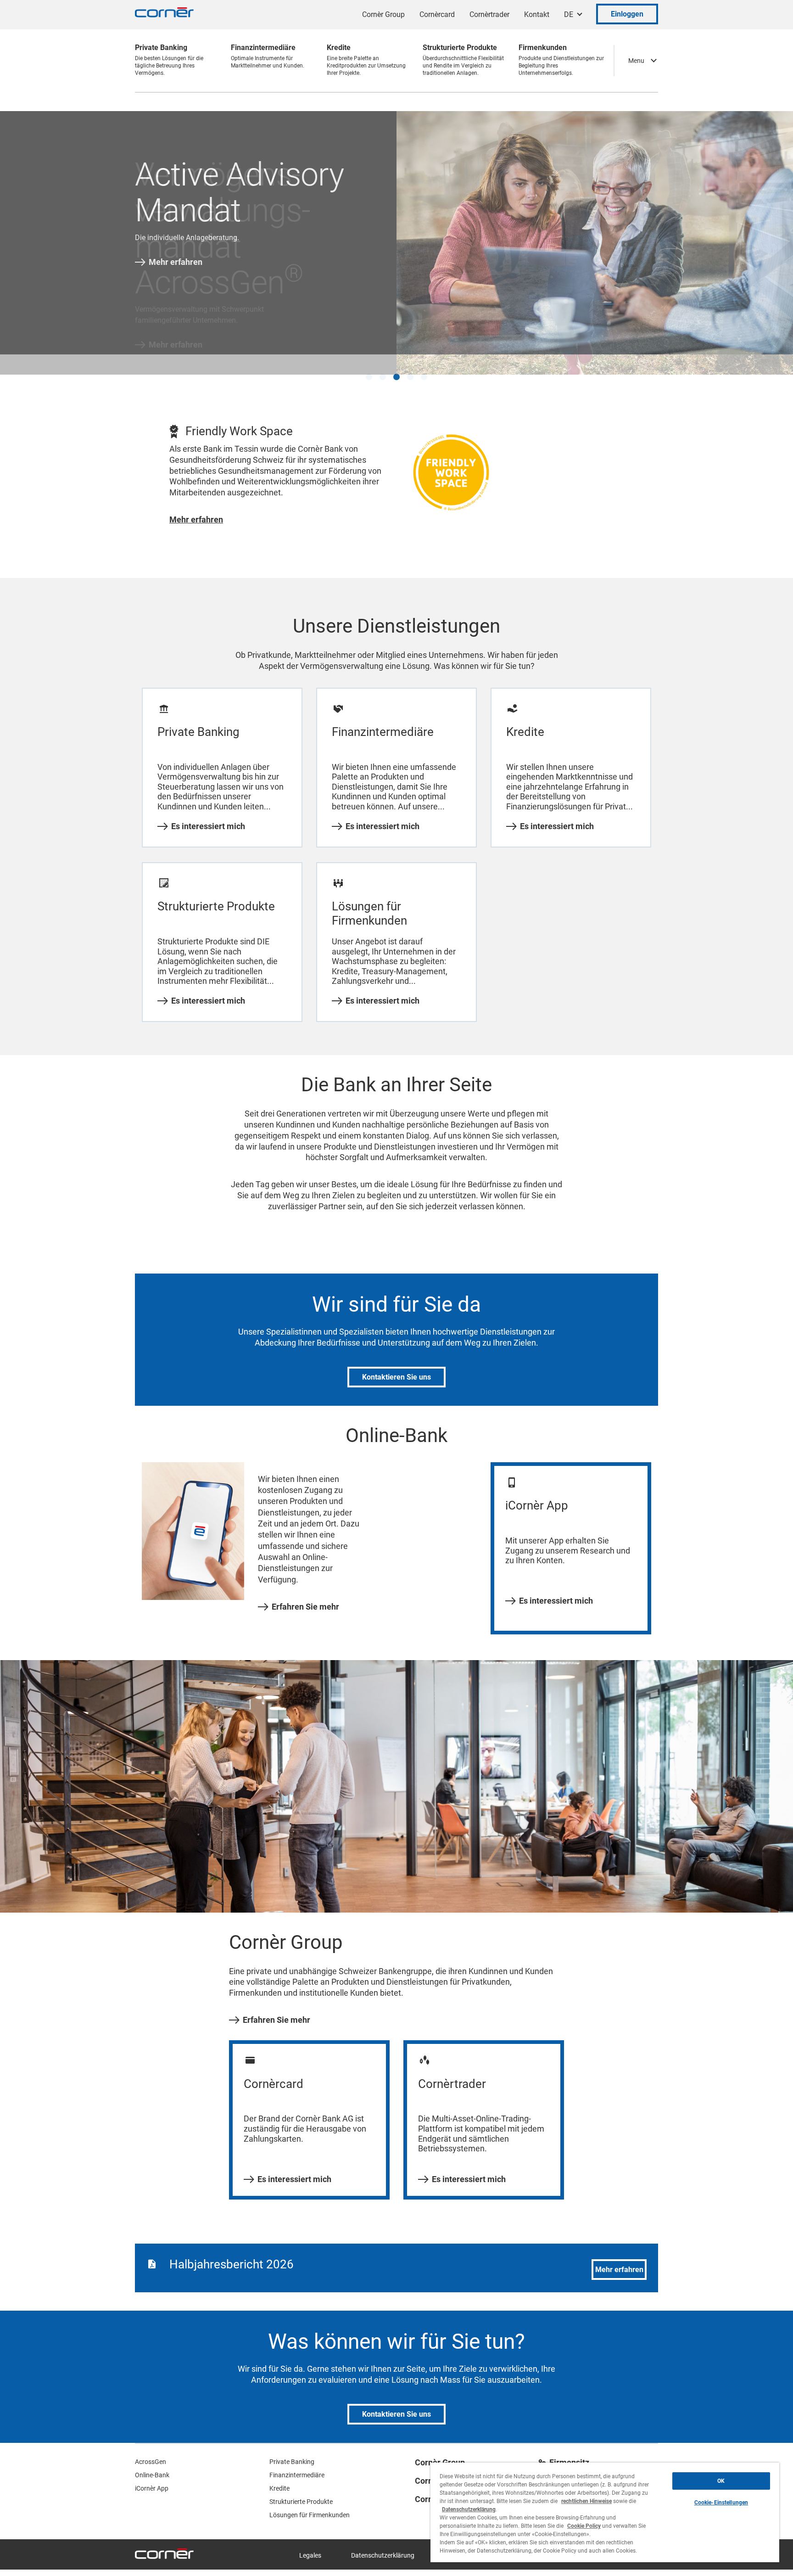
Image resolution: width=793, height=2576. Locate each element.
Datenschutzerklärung (383, 2543)
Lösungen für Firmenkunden (310, 2503)
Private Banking (292, 2450)
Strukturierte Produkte (301, 2490)
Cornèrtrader (489, 14)
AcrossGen (151, 2450)
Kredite (279, 2476)
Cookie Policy (584, 2526)
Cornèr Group (383, 14)
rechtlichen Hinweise (586, 2501)
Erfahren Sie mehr (305, 1594)
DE (569, 14)
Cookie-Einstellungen (721, 2503)
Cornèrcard (437, 14)
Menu (636, 61)
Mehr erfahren (176, 262)
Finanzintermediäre (297, 2463)
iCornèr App (152, 2476)
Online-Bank (152, 2463)
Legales (310, 2543)
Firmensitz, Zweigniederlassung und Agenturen (595, 2459)
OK (721, 2481)
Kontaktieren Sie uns (396, 1365)
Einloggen (627, 14)
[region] (605, 2512)
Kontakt (537, 14)
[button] (369, 365)
